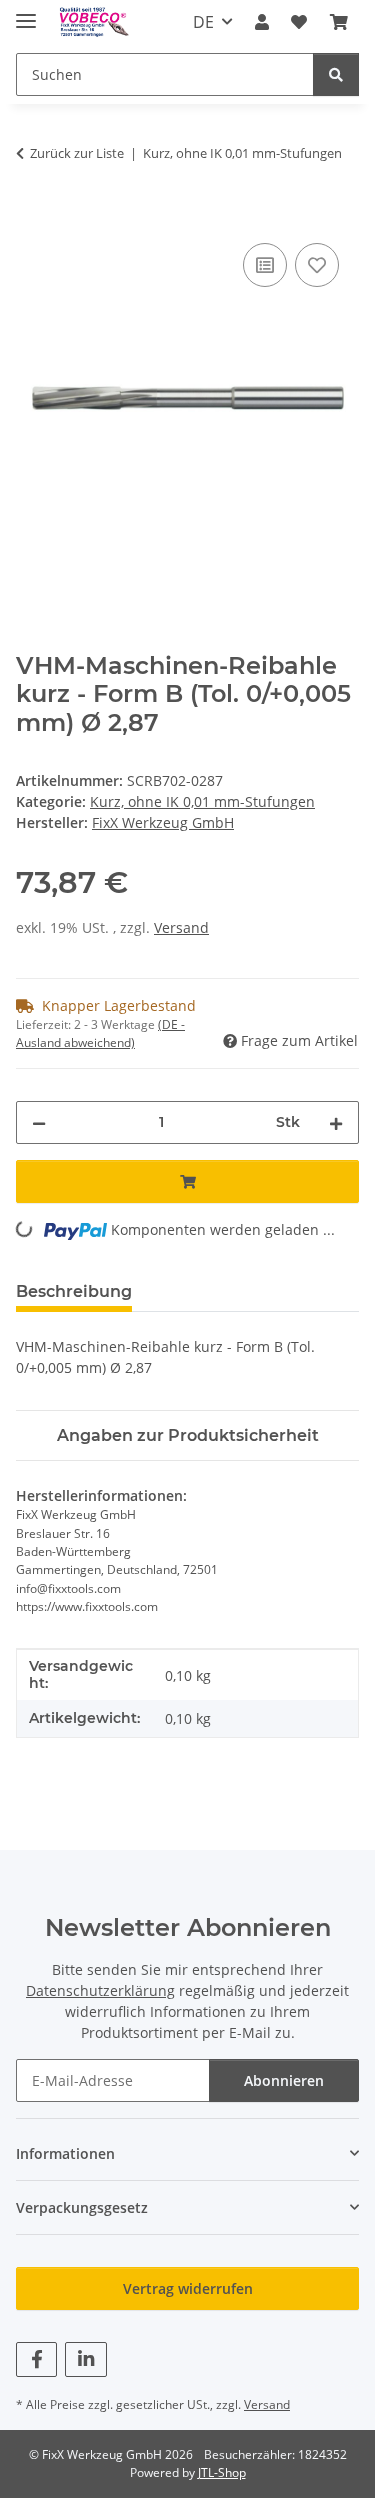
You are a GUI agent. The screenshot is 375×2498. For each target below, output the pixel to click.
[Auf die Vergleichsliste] (265, 265)
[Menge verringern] (39, 1122)
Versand (181, 927)
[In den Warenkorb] (32, 216)
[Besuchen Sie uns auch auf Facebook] (36, 2359)
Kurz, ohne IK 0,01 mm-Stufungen (202, 801)
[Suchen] (336, 74)
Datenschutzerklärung (100, 1990)
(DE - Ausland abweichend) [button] (100, 1033)
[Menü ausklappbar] (26, 12)
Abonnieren (284, 2080)
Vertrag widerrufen (188, 2288)
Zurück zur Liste (77, 153)
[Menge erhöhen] (336, 1122)
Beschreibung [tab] (74, 1291)
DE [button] (203, 22)
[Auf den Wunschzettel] (317, 265)
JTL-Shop (222, 2472)
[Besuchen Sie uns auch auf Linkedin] (85, 2359)
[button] (262, 22)
